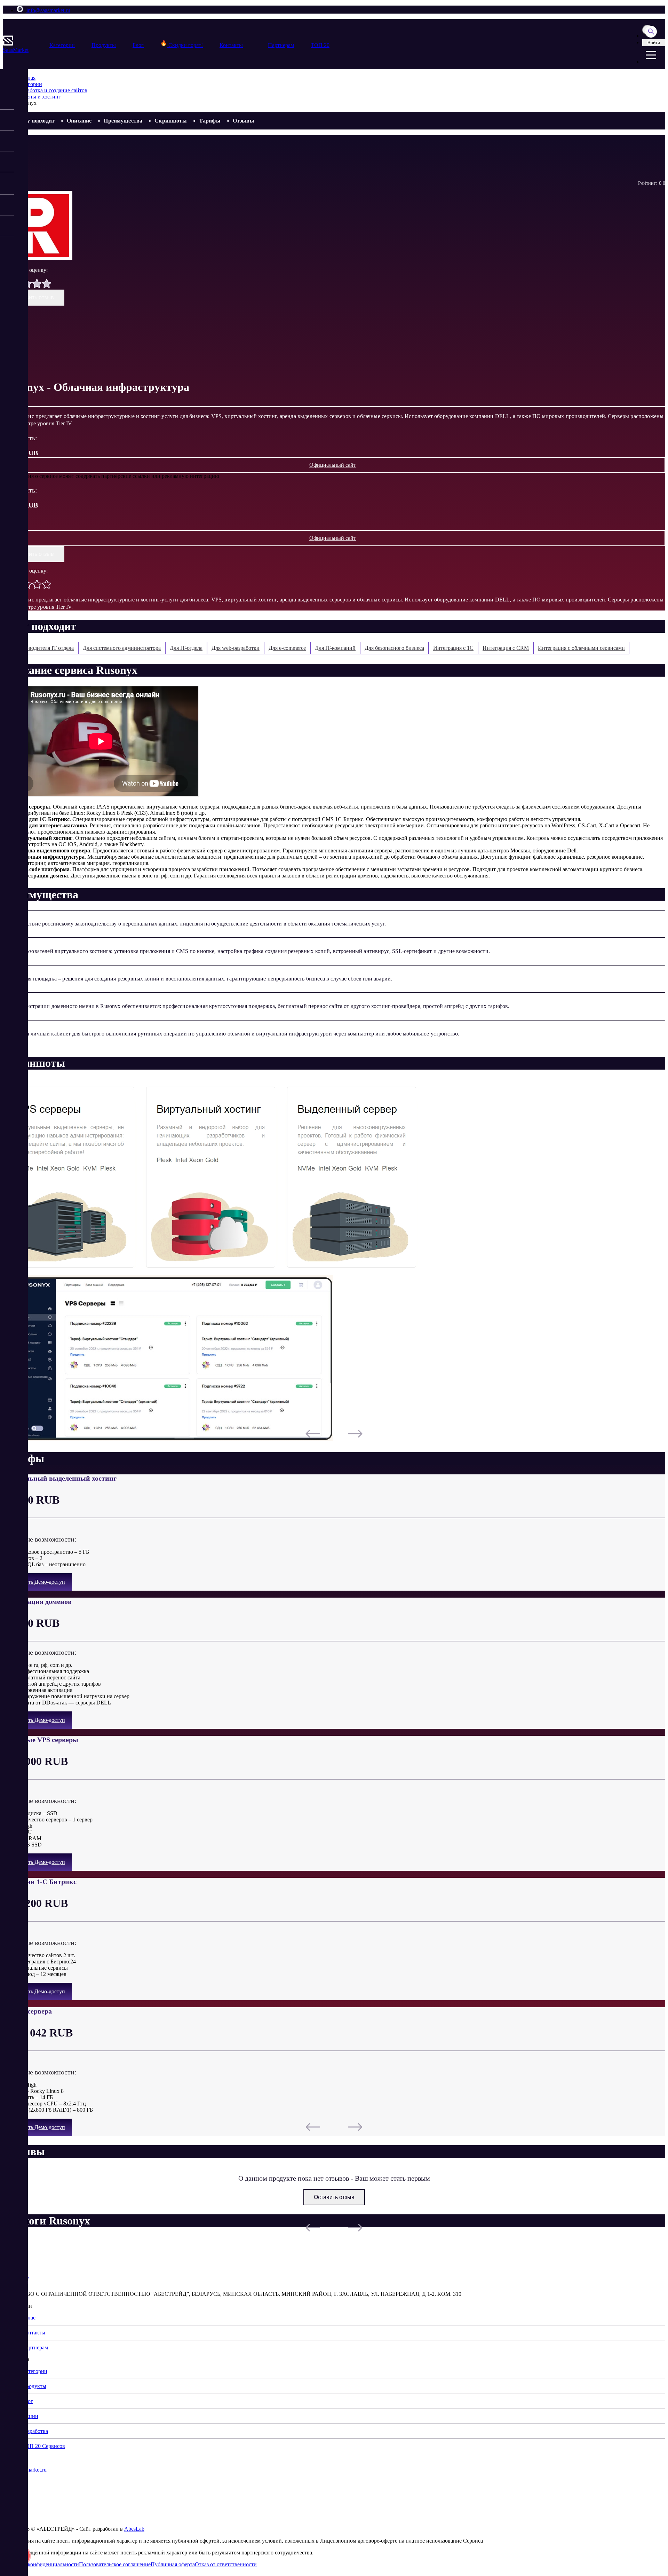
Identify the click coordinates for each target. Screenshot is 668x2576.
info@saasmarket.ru (48, 10)
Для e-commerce (287, 648)
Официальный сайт (333, 465)
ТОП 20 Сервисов (43, 2446)
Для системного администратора (122, 648)
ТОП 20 (320, 45)
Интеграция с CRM (506, 648)
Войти (654, 43)
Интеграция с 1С (453, 648)
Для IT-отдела (186, 648)
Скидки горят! (185, 45)
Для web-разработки (236, 648)
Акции (30, 2416)
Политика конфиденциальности (41, 2564)
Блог (138, 45)
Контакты (231, 45)
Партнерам (281, 45)
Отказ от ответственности (226, 2564)
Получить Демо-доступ (37, 1582)
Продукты (104, 45)
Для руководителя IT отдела (41, 648)
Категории (62, 45)
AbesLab (134, 2529)
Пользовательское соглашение (115, 2564)
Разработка (35, 2431)
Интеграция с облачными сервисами (581, 648)
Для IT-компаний (335, 648)
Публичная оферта (173, 2564)
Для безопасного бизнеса (394, 648)
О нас (29, 2318)
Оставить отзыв (34, 297)
